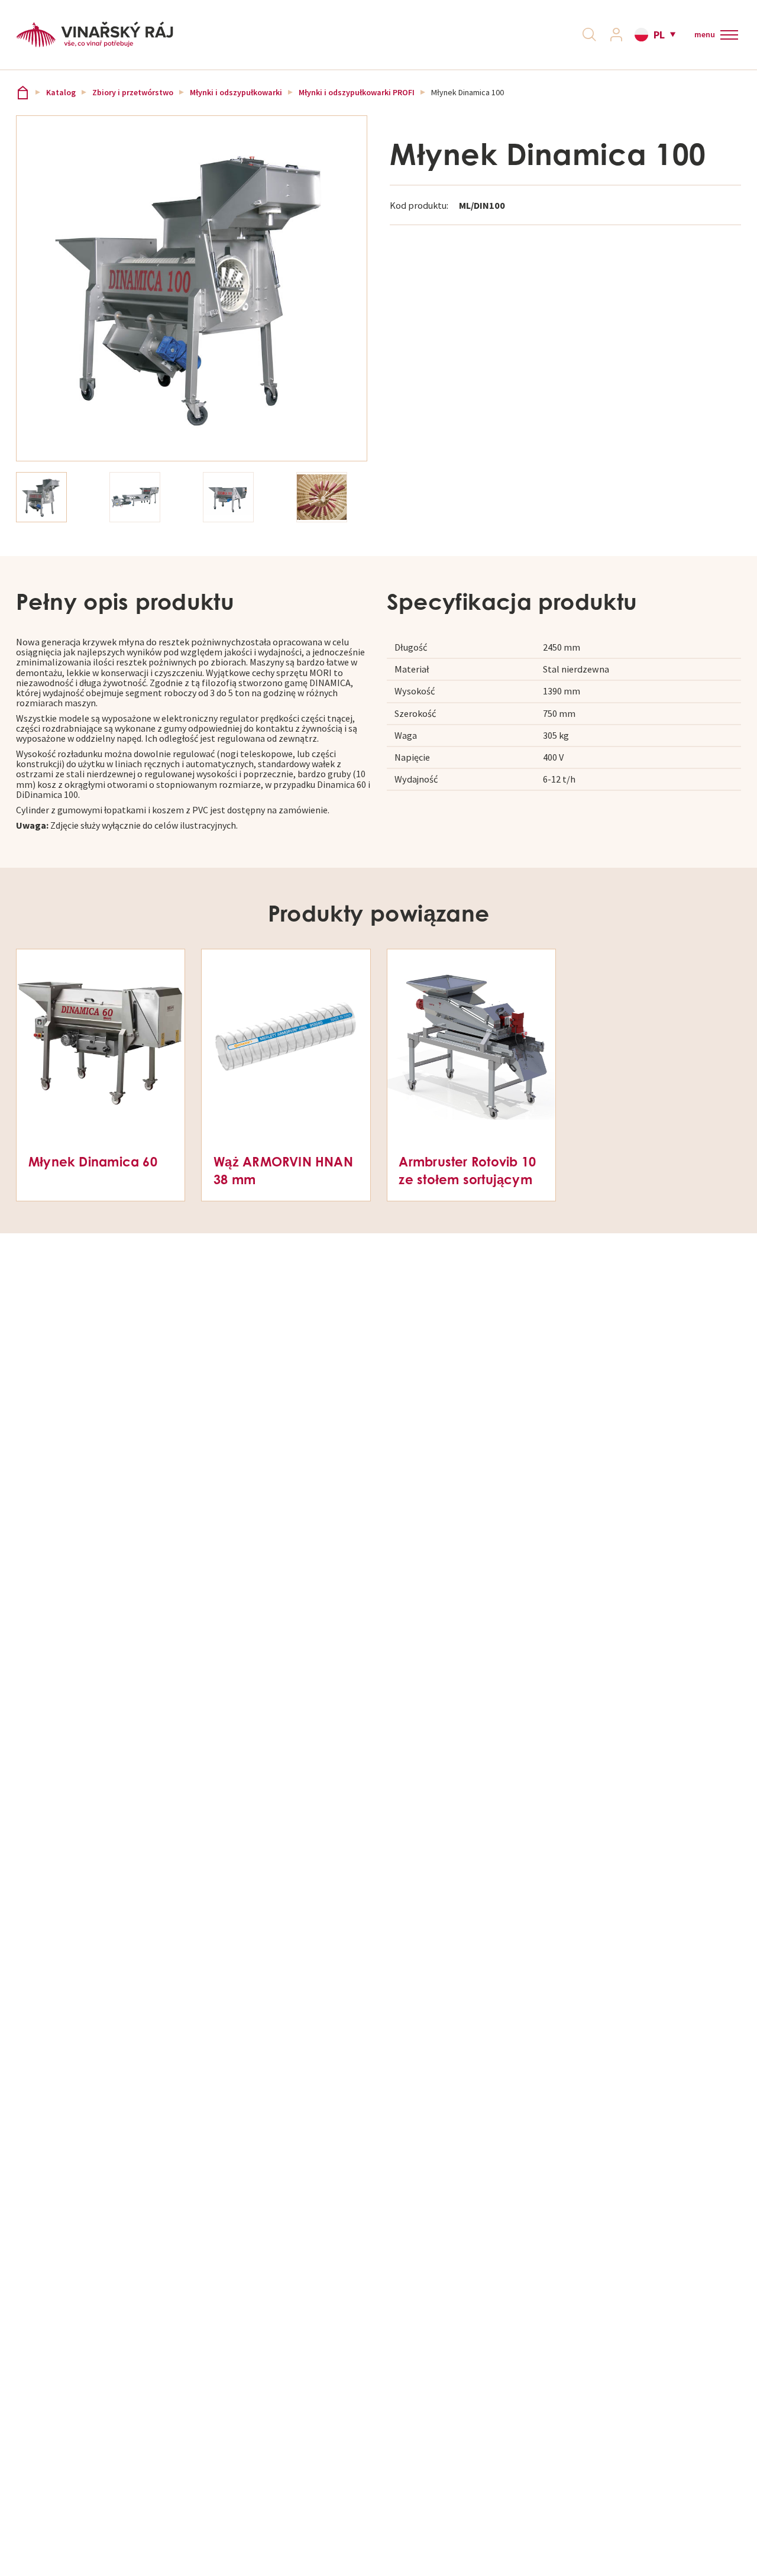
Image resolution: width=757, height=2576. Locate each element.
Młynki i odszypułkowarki (236, 93)
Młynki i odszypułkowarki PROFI (357, 93)
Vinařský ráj (23, 93)
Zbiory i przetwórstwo (133, 93)
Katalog (61, 93)
